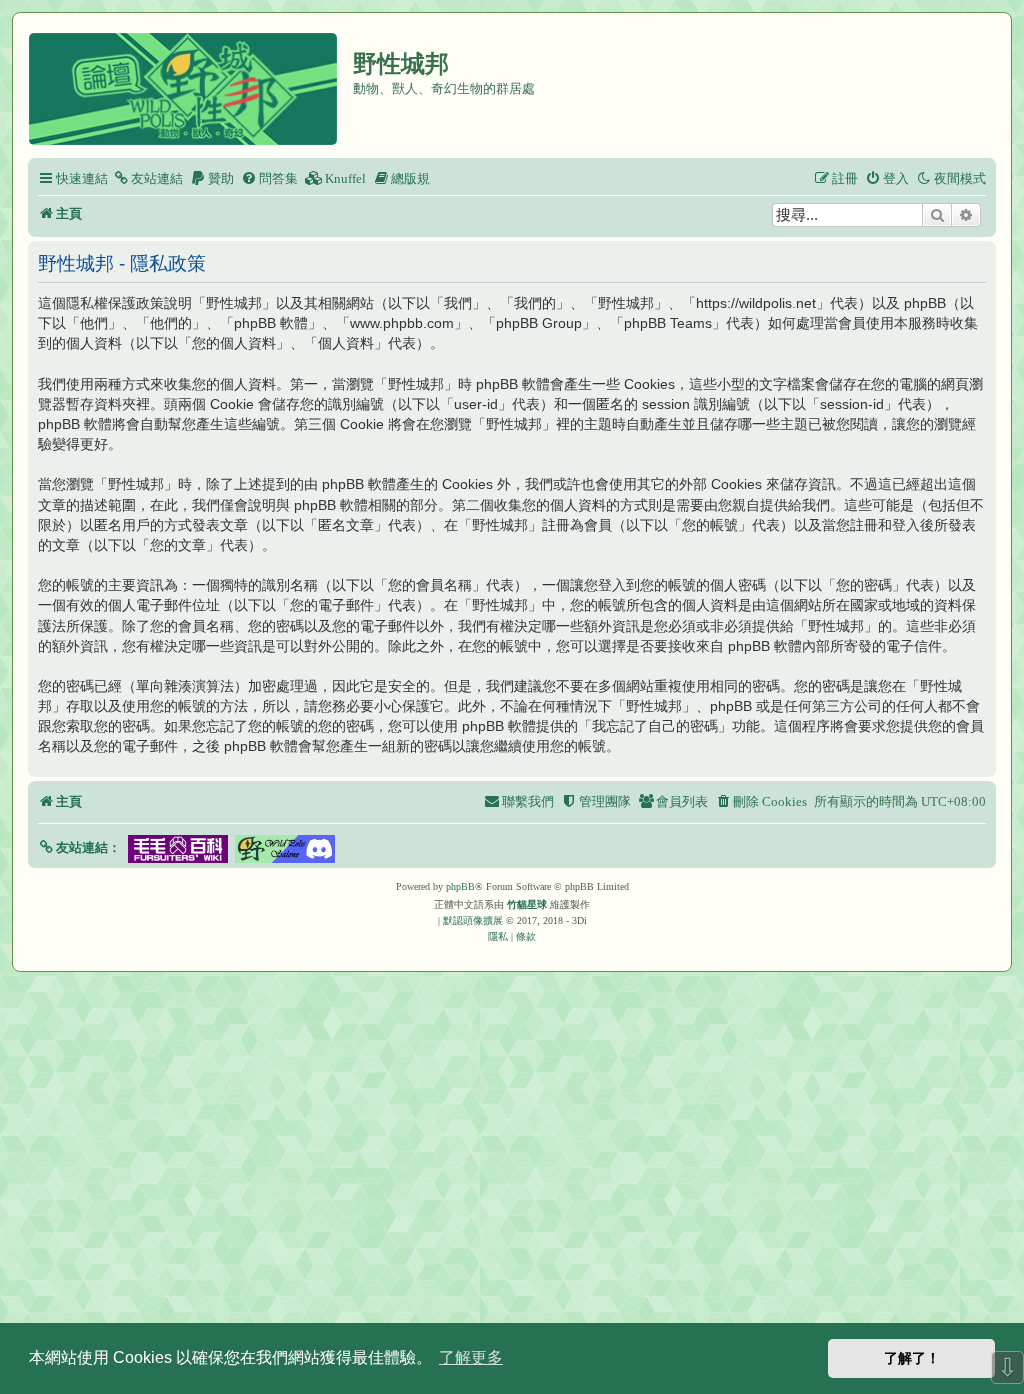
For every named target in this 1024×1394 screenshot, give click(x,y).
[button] (79, 847)
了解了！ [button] (912, 1358)
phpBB (460, 886)
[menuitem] (148, 178)
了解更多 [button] (471, 1357)
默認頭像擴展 (473, 920)
